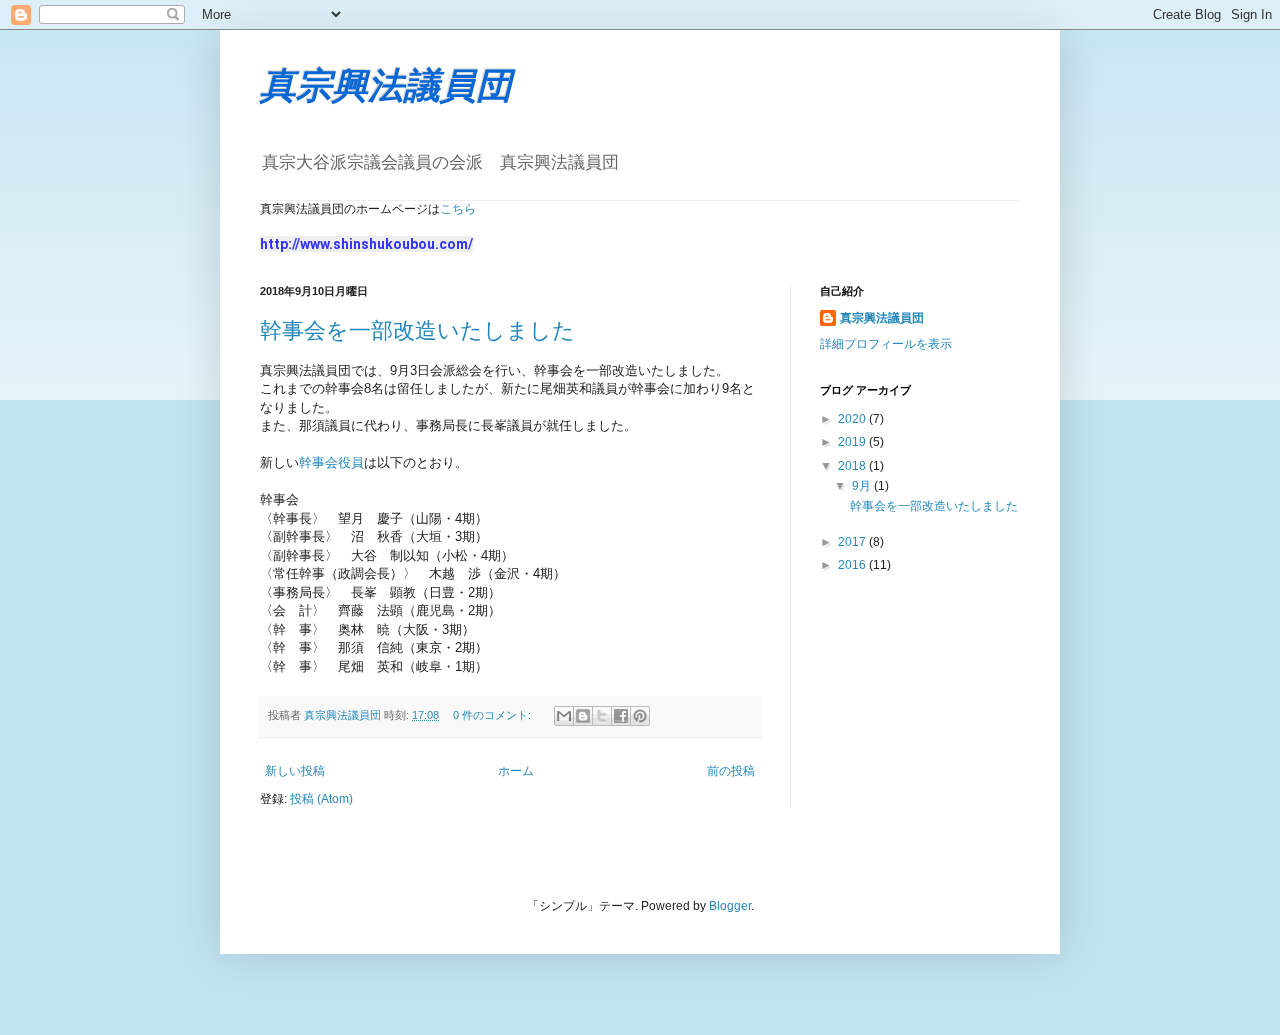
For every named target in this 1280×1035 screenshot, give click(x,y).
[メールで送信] (564, 716)
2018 (853, 466)
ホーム (516, 771)
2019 (853, 442)
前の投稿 (731, 771)
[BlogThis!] (583, 716)
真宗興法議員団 (386, 85)
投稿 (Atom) (321, 799)
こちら (458, 209)
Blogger (730, 906)
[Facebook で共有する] (621, 716)
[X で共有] (602, 716)
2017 (853, 542)
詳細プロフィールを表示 (886, 344)
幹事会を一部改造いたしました (417, 330)
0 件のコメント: (493, 715)
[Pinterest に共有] (640, 716)
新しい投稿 (295, 771)
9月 (863, 486)
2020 (853, 419)
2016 (853, 565)
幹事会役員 (331, 462)
